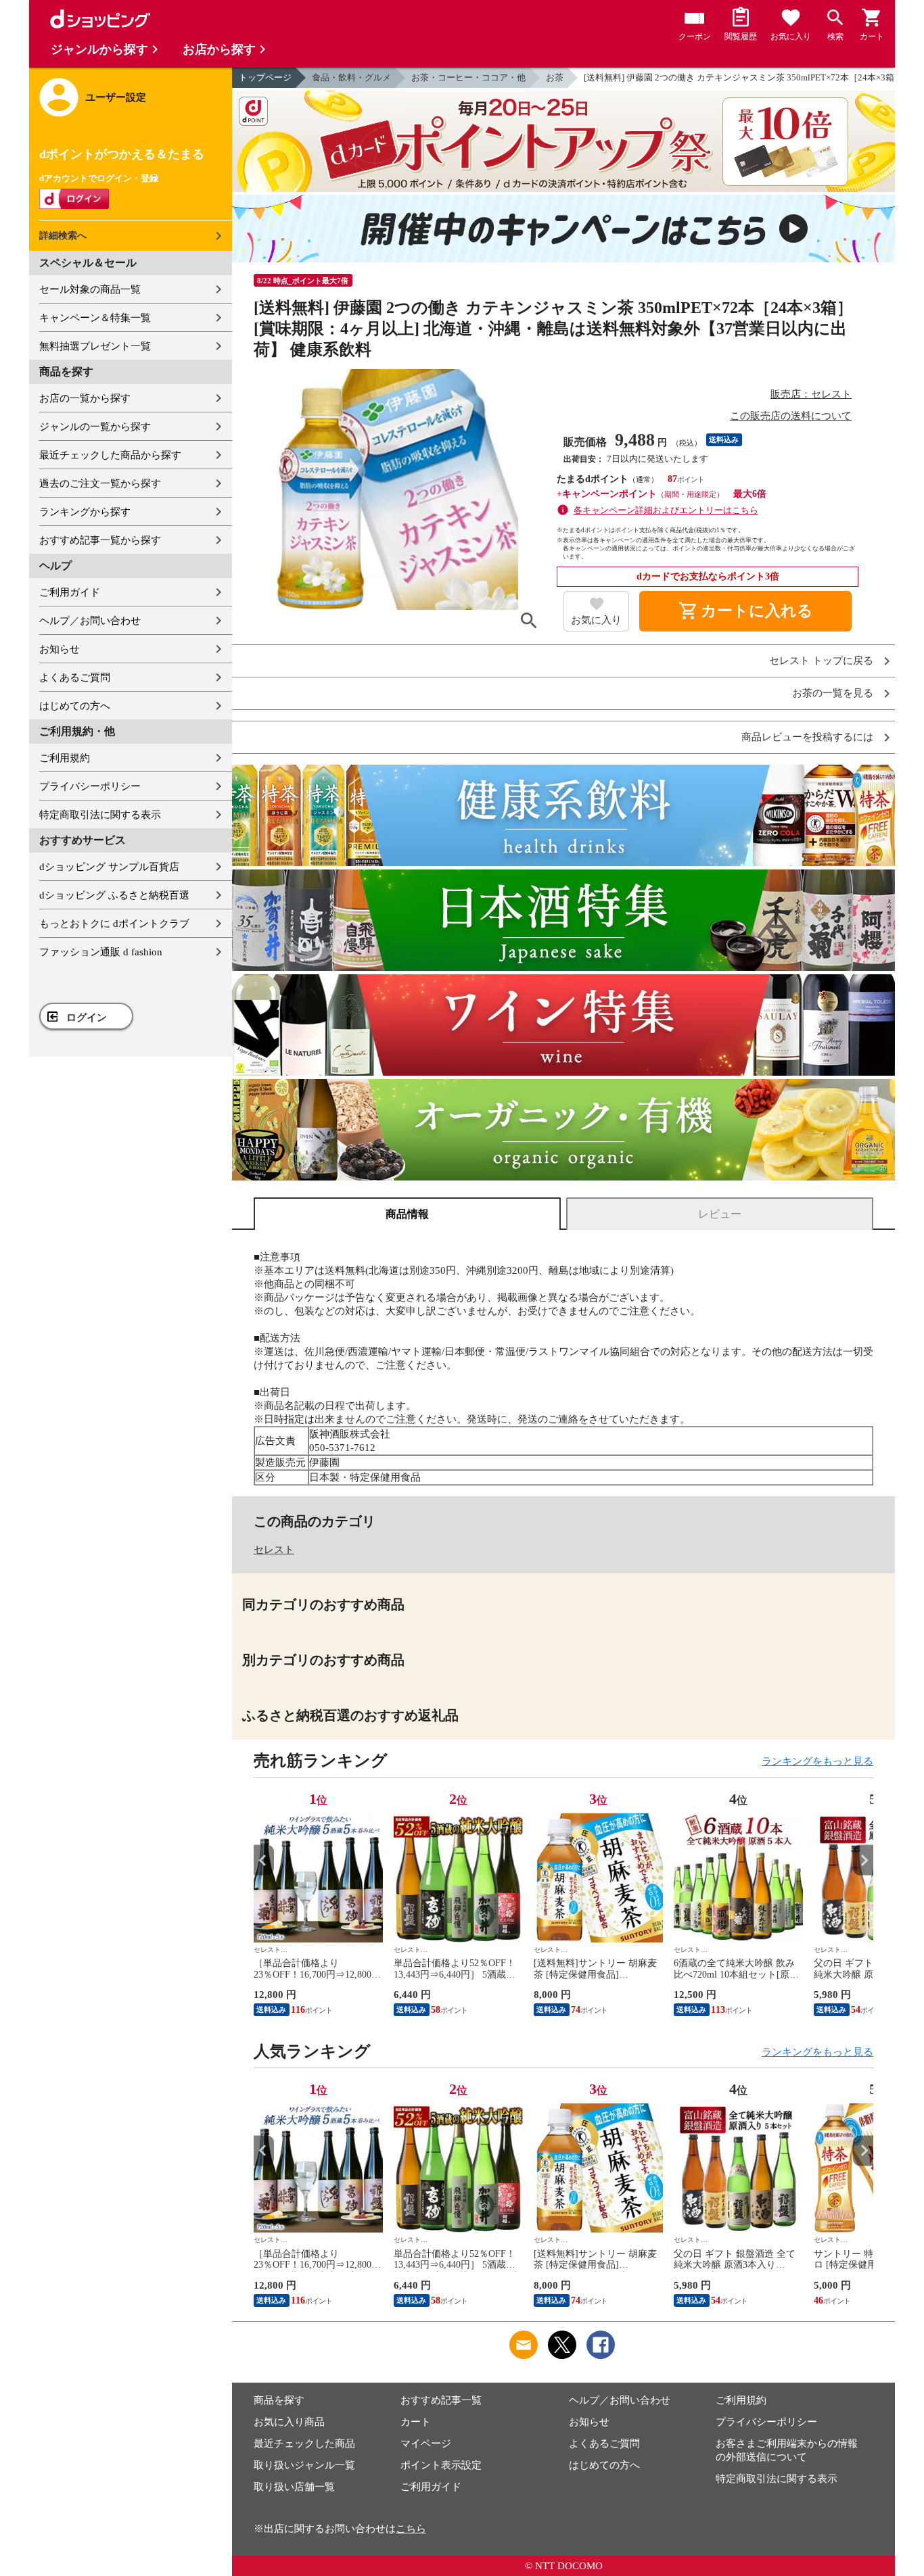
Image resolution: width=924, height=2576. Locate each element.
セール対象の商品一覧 (90, 289)
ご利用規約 (65, 758)
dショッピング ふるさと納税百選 (114, 895)
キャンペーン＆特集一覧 (95, 318)
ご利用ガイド (70, 592)
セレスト (274, 1550)
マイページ (426, 2443)
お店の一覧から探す (85, 398)
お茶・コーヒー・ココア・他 (468, 77)
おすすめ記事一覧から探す (100, 540)
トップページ (265, 77)
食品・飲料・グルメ (351, 77)
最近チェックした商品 (304, 2443)
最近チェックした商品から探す (110, 455)
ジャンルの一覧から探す (95, 427)
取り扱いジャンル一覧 (304, 2465)
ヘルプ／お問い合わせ (90, 621)
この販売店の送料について (791, 416)
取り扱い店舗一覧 (294, 2487)
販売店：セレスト (811, 394)
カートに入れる (745, 611)
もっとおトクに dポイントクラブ (114, 924)
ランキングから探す (85, 512)
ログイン (87, 1018)
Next (863, 1860)
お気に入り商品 (289, 2422)
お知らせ (60, 649)
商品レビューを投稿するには (807, 737)
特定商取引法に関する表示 (100, 815)
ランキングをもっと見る (817, 1761)
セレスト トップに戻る (821, 661)
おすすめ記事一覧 (441, 2400)
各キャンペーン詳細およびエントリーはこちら (666, 510)
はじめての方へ (75, 706)
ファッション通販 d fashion (101, 952)
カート (416, 2422)
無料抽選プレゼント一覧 (95, 346)
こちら (411, 2529)
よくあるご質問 (75, 677)
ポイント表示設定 (441, 2465)
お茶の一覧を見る (833, 693)
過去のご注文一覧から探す (100, 483)
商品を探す (279, 2400)
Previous (264, 1860)
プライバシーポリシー (90, 786)
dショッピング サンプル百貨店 (109, 867)
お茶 (555, 77)
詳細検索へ (63, 236)
